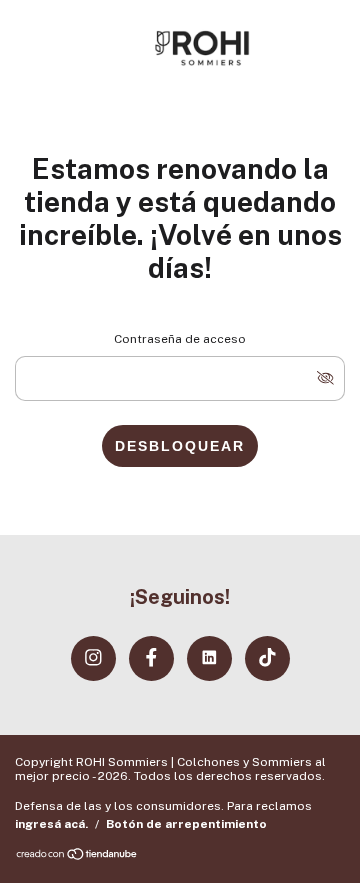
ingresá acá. (51, 824)
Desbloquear (180, 446)
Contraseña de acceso (180, 339)
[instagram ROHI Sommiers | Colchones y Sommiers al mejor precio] (93, 658)
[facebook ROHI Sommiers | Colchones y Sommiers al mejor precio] (151, 658)
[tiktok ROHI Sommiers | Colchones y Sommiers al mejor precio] (267, 658)
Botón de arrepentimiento (186, 824)
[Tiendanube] (77, 856)
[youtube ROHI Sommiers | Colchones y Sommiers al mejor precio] (209, 658)
